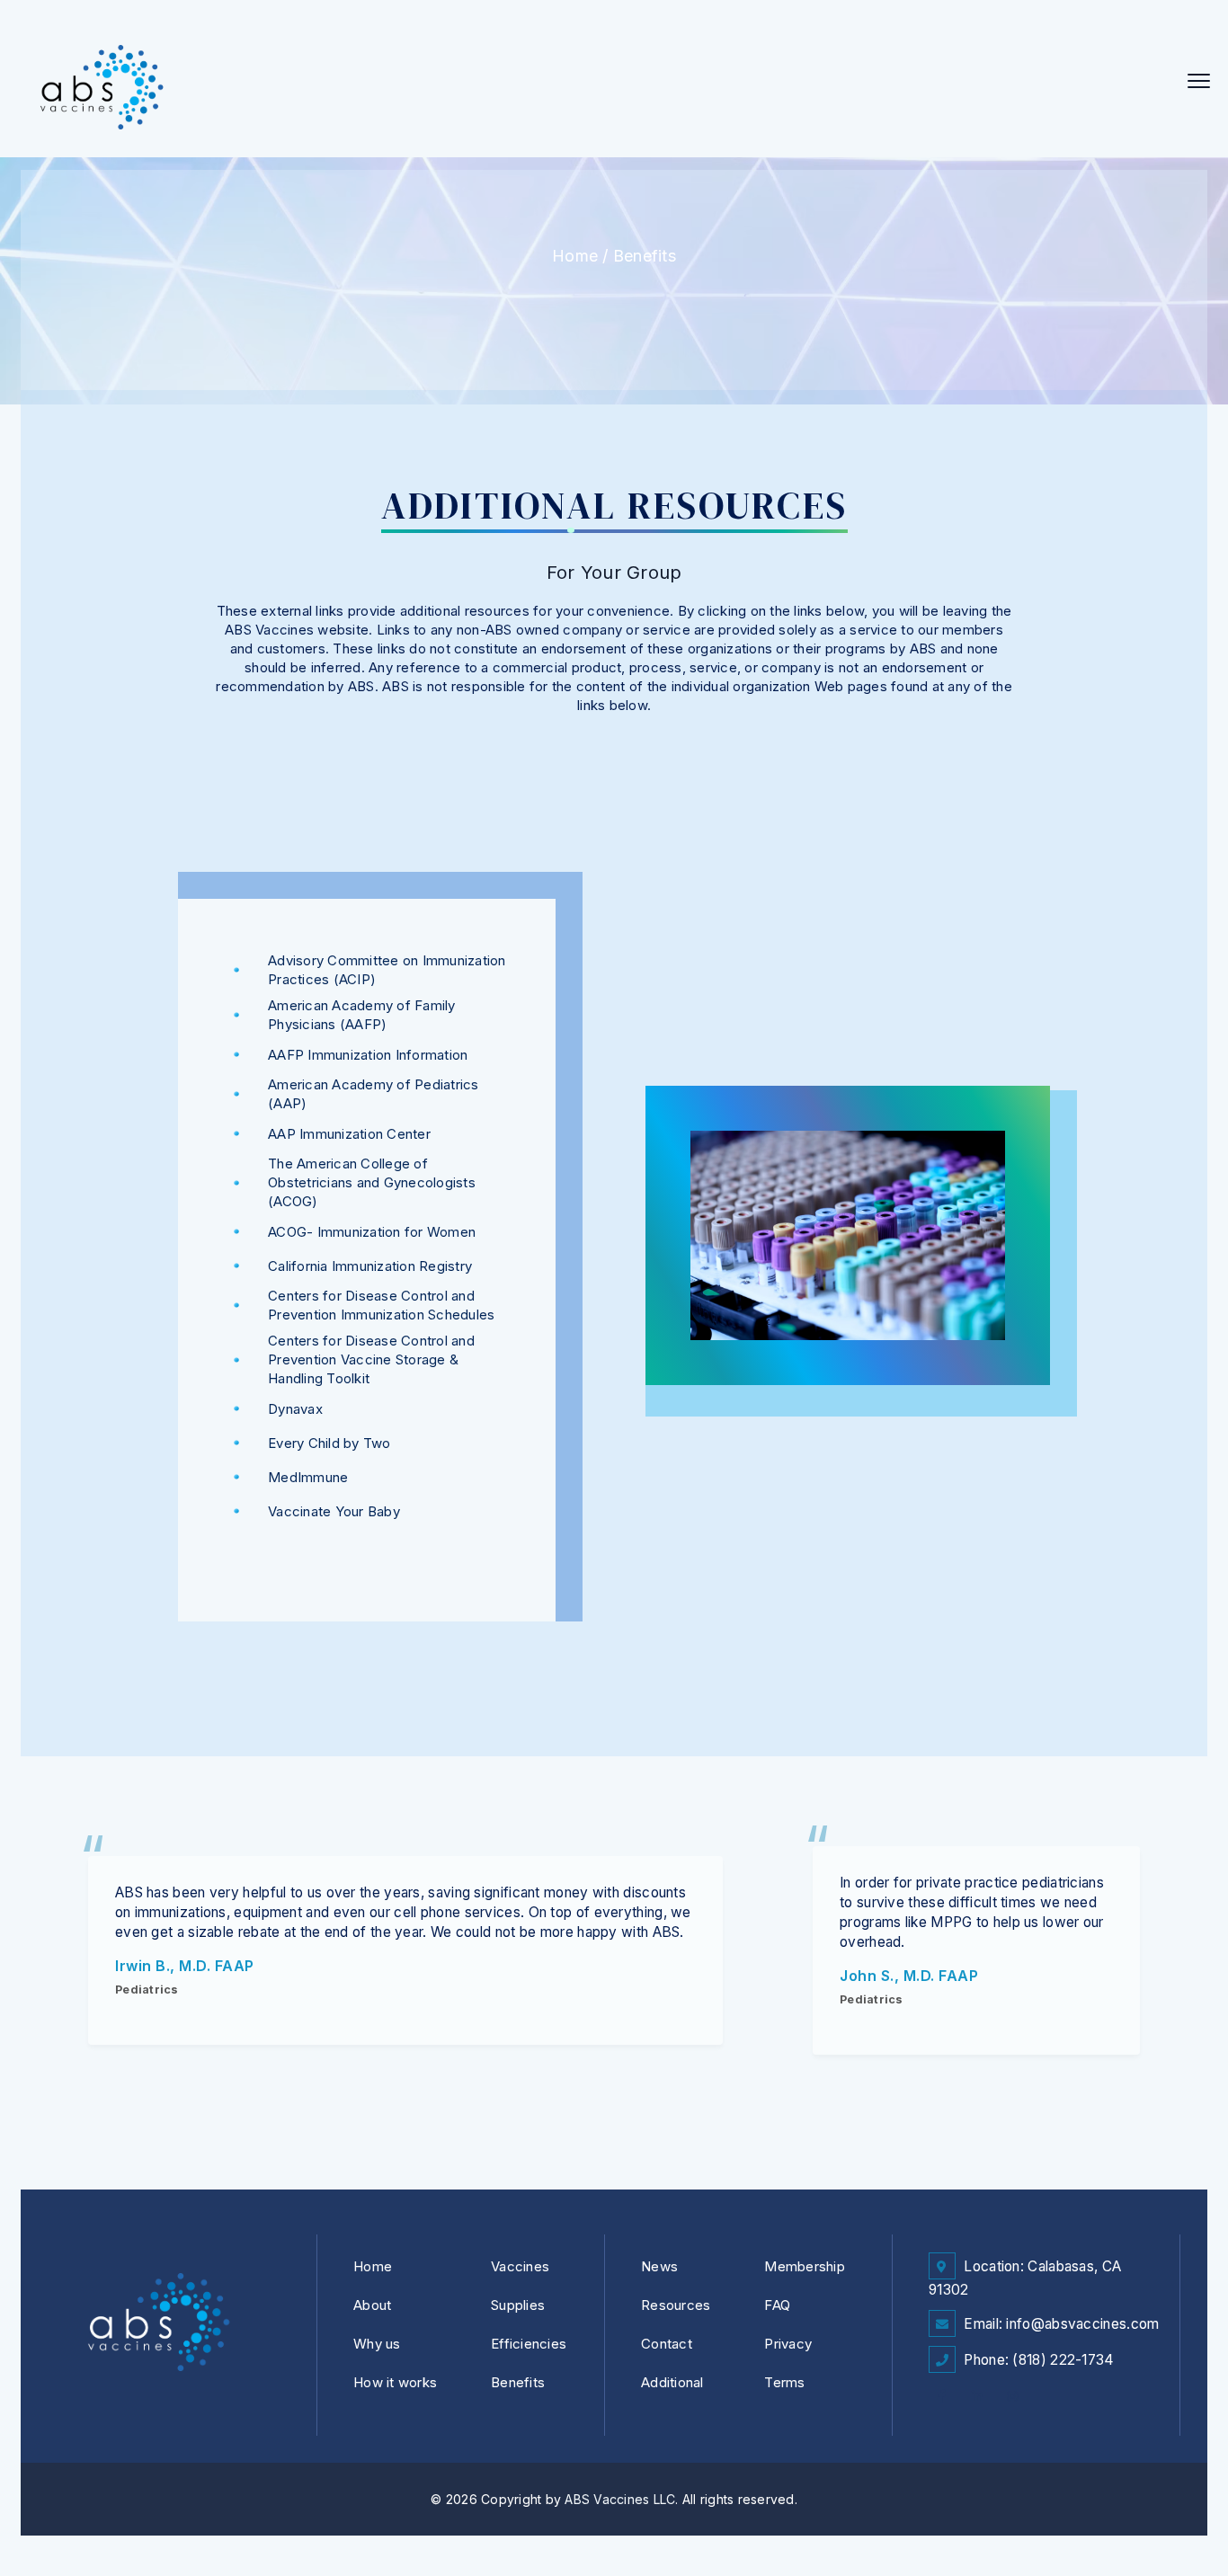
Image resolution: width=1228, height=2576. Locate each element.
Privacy (788, 2344)
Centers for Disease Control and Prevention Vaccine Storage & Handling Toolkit (371, 1359)
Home (575, 256)
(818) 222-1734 (1063, 2360)
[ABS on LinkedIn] (981, 2396)
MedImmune (308, 1477)
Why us (377, 2344)
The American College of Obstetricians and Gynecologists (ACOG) (372, 1182)
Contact (667, 2344)
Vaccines (520, 2266)
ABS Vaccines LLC (620, 2499)
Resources (676, 2305)
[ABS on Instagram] (1015, 2396)
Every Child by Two (329, 1443)
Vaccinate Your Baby (334, 1511)
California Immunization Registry (370, 1266)
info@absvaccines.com (1082, 2324)
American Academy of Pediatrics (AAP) (374, 1094)
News (659, 2266)
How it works (395, 2382)
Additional (672, 2382)
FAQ (777, 2305)
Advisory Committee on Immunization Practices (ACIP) (387, 970)
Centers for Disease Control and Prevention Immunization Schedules (381, 1305)
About (372, 2305)
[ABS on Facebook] (946, 2396)
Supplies (518, 2305)
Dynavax (295, 1409)
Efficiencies (529, 2344)
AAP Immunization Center (349, 1134)
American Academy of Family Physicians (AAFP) (362, 1015)
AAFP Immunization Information (368, 1055)
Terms (784, 2382)
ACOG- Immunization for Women (372, 1232)
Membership (805, 2266)
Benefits (645, 256)
